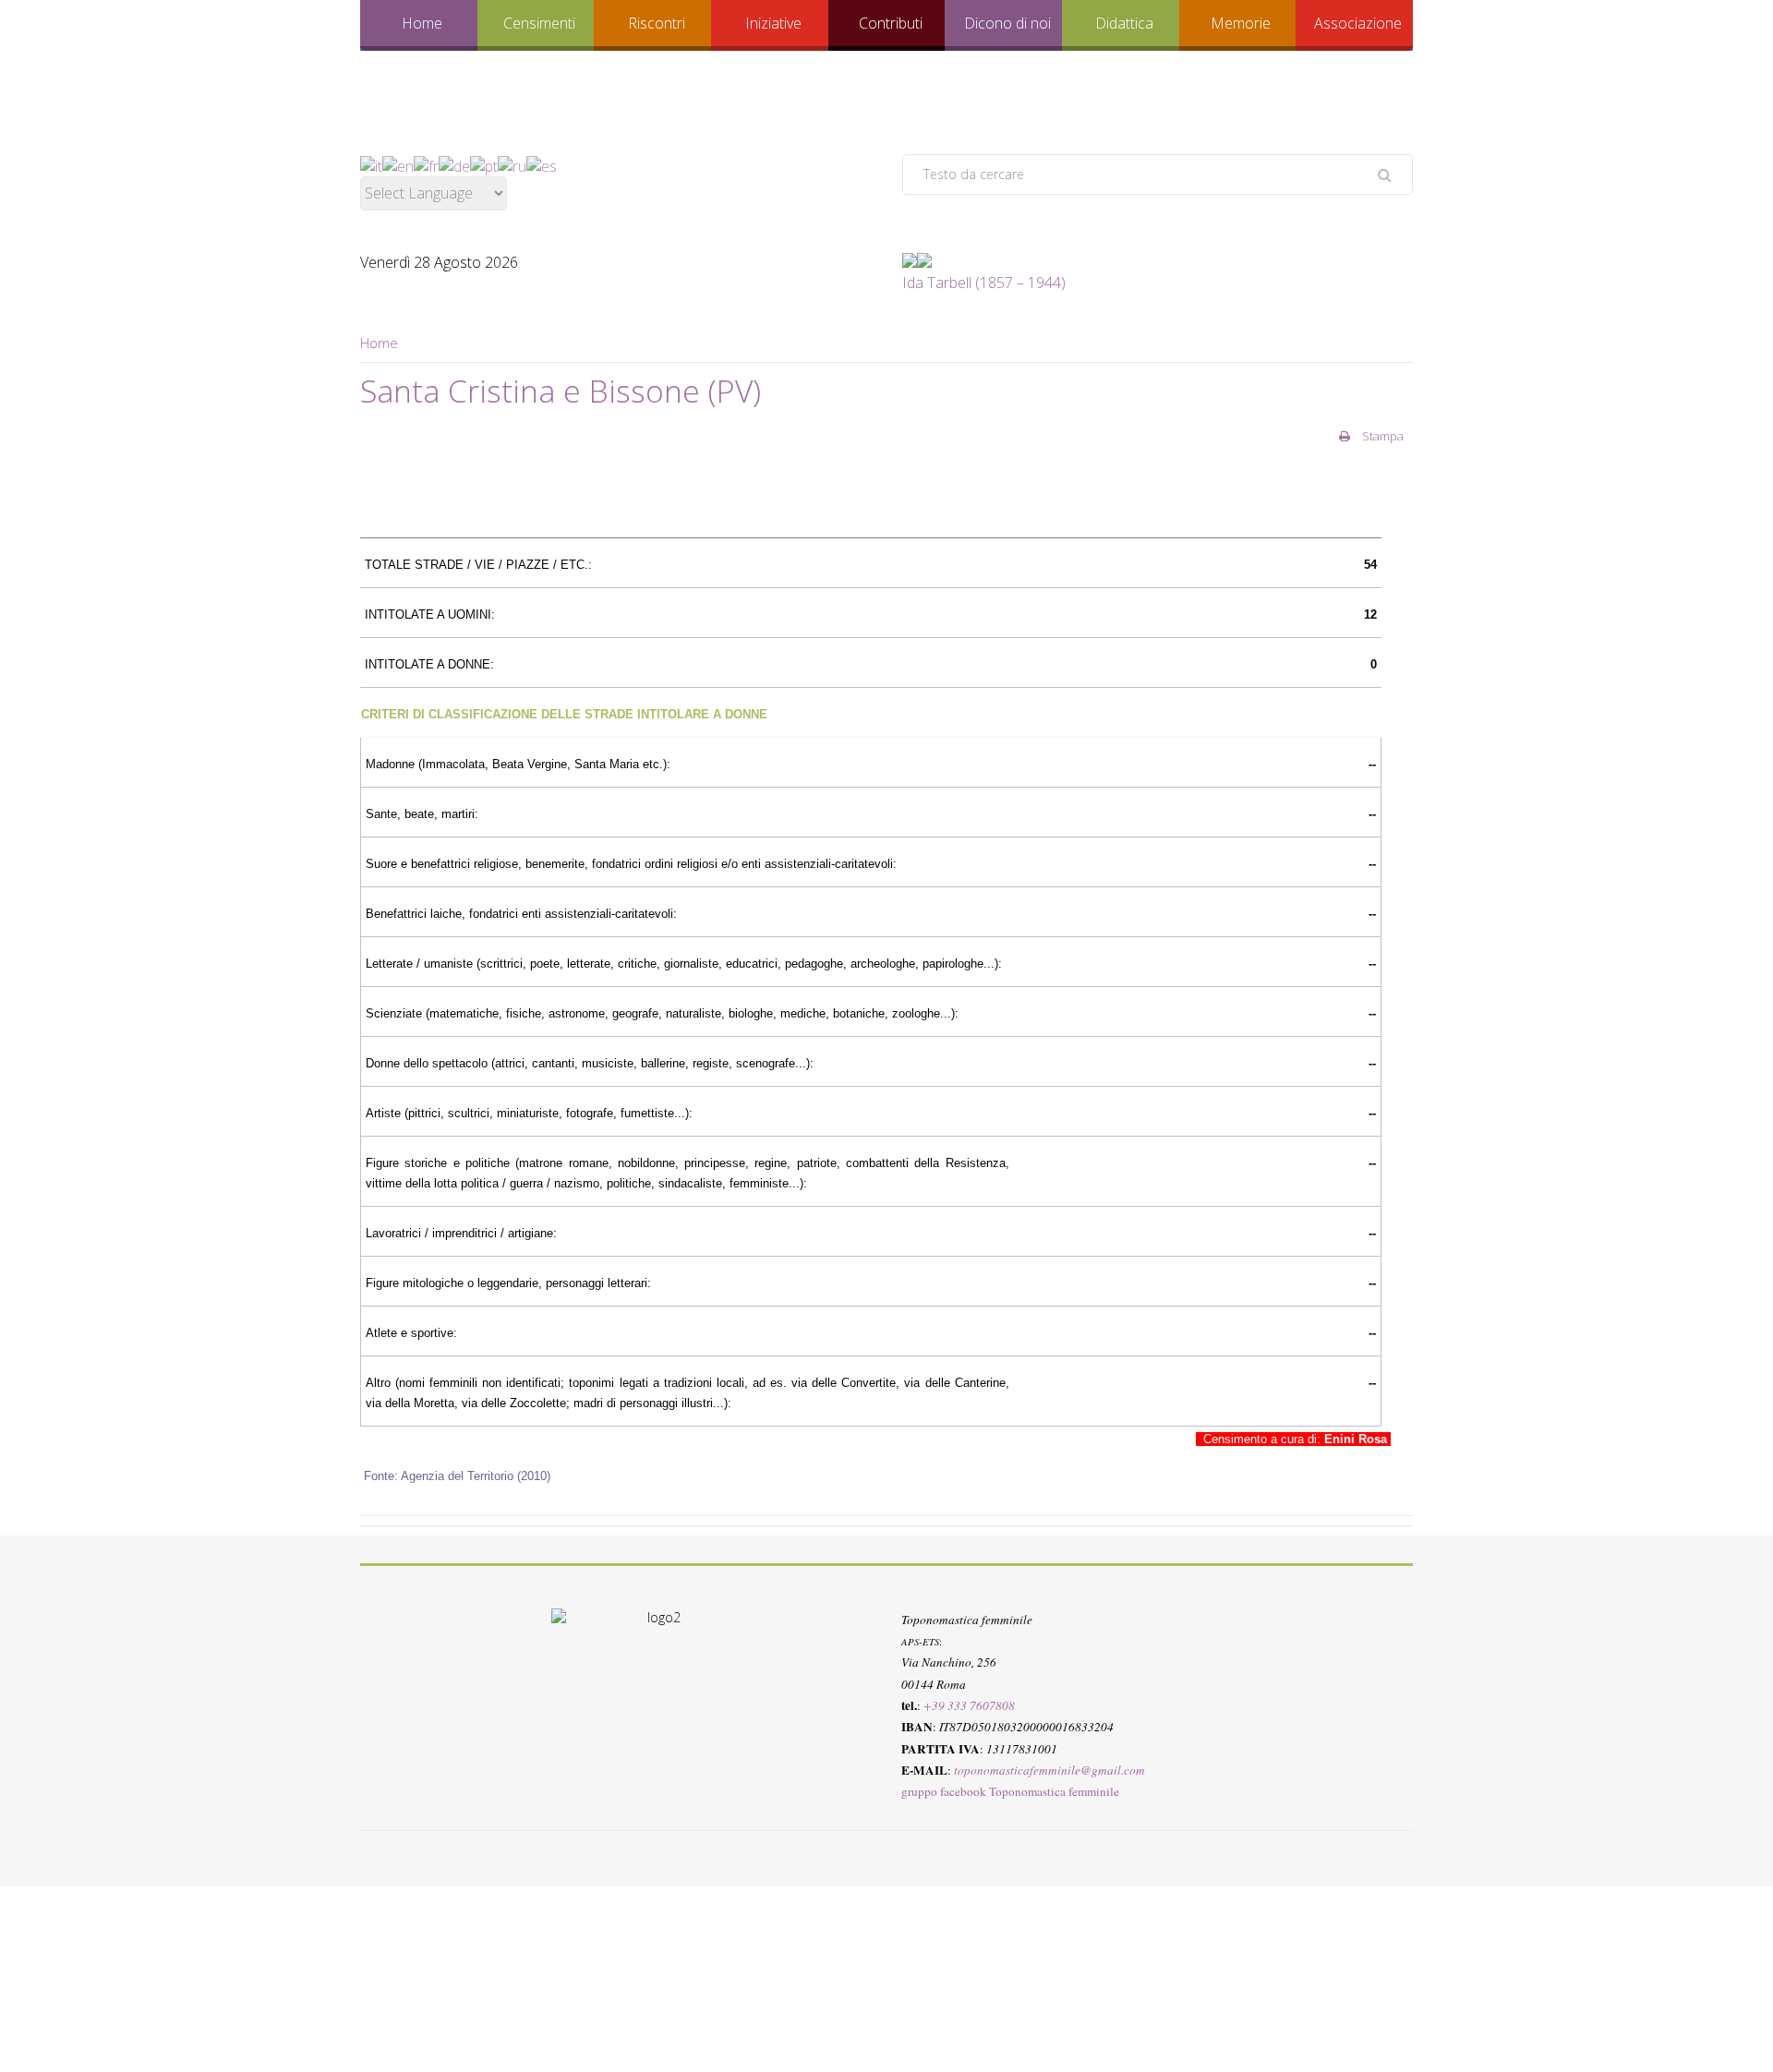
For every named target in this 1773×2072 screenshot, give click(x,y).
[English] (398, 164)
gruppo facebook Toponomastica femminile (1010, 1791)
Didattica (1124, 23)
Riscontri (657, 23)
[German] (454, 164)
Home (422, 23)
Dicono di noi (1007, 23)
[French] (426, 164)
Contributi (891, 23)
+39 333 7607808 (969, 1705)
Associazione (1358, 23)
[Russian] (512, 164)
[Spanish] (542, 164)
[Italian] (371, 164)
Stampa (1381, 436)
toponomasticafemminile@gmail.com (1049, 1770)
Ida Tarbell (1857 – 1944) (984, 283)
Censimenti (539, 23)
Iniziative (773, 23)
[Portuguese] (484, 164)
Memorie (1241, 23)
